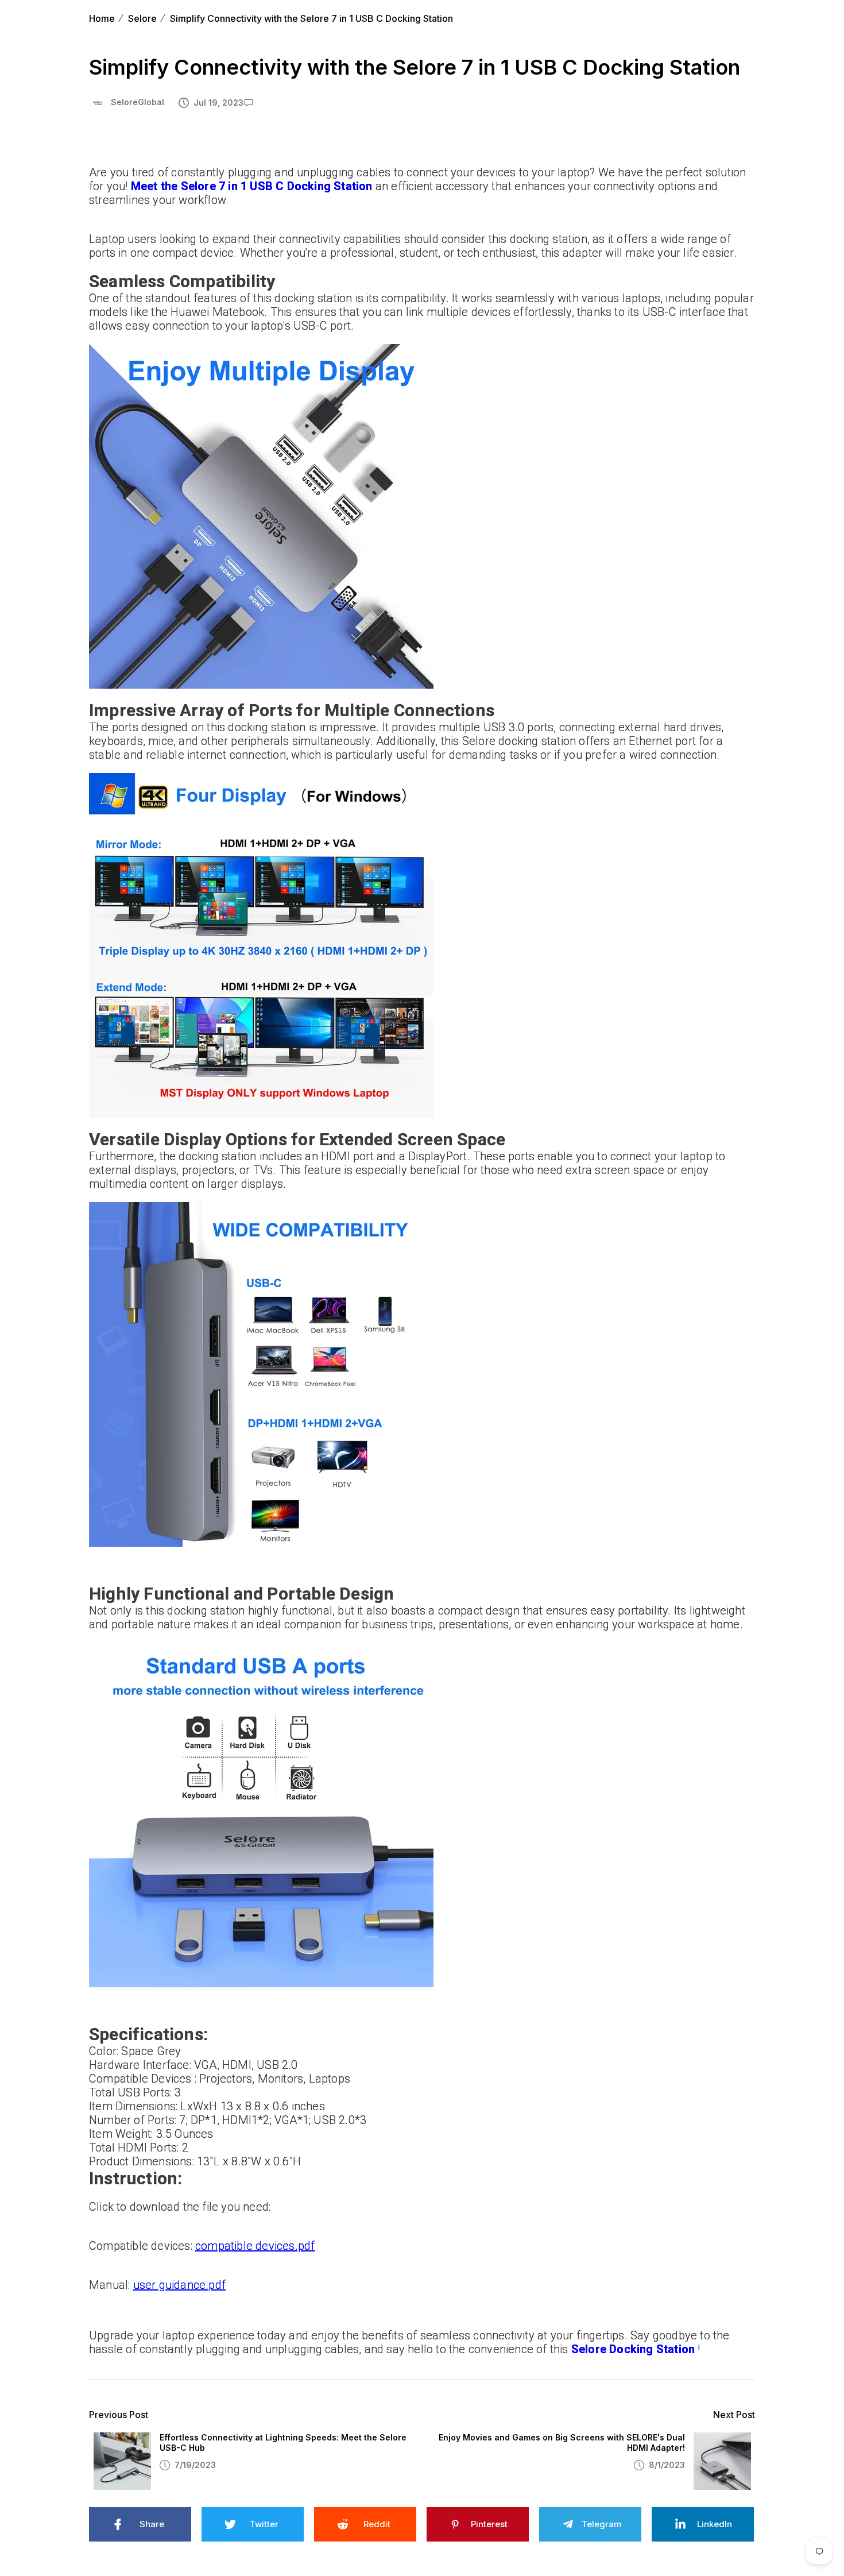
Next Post (734, 2415)
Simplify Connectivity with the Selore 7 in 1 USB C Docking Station (311, 18)
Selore (142, 18)
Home (102, 18)
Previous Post (119, 2415)
